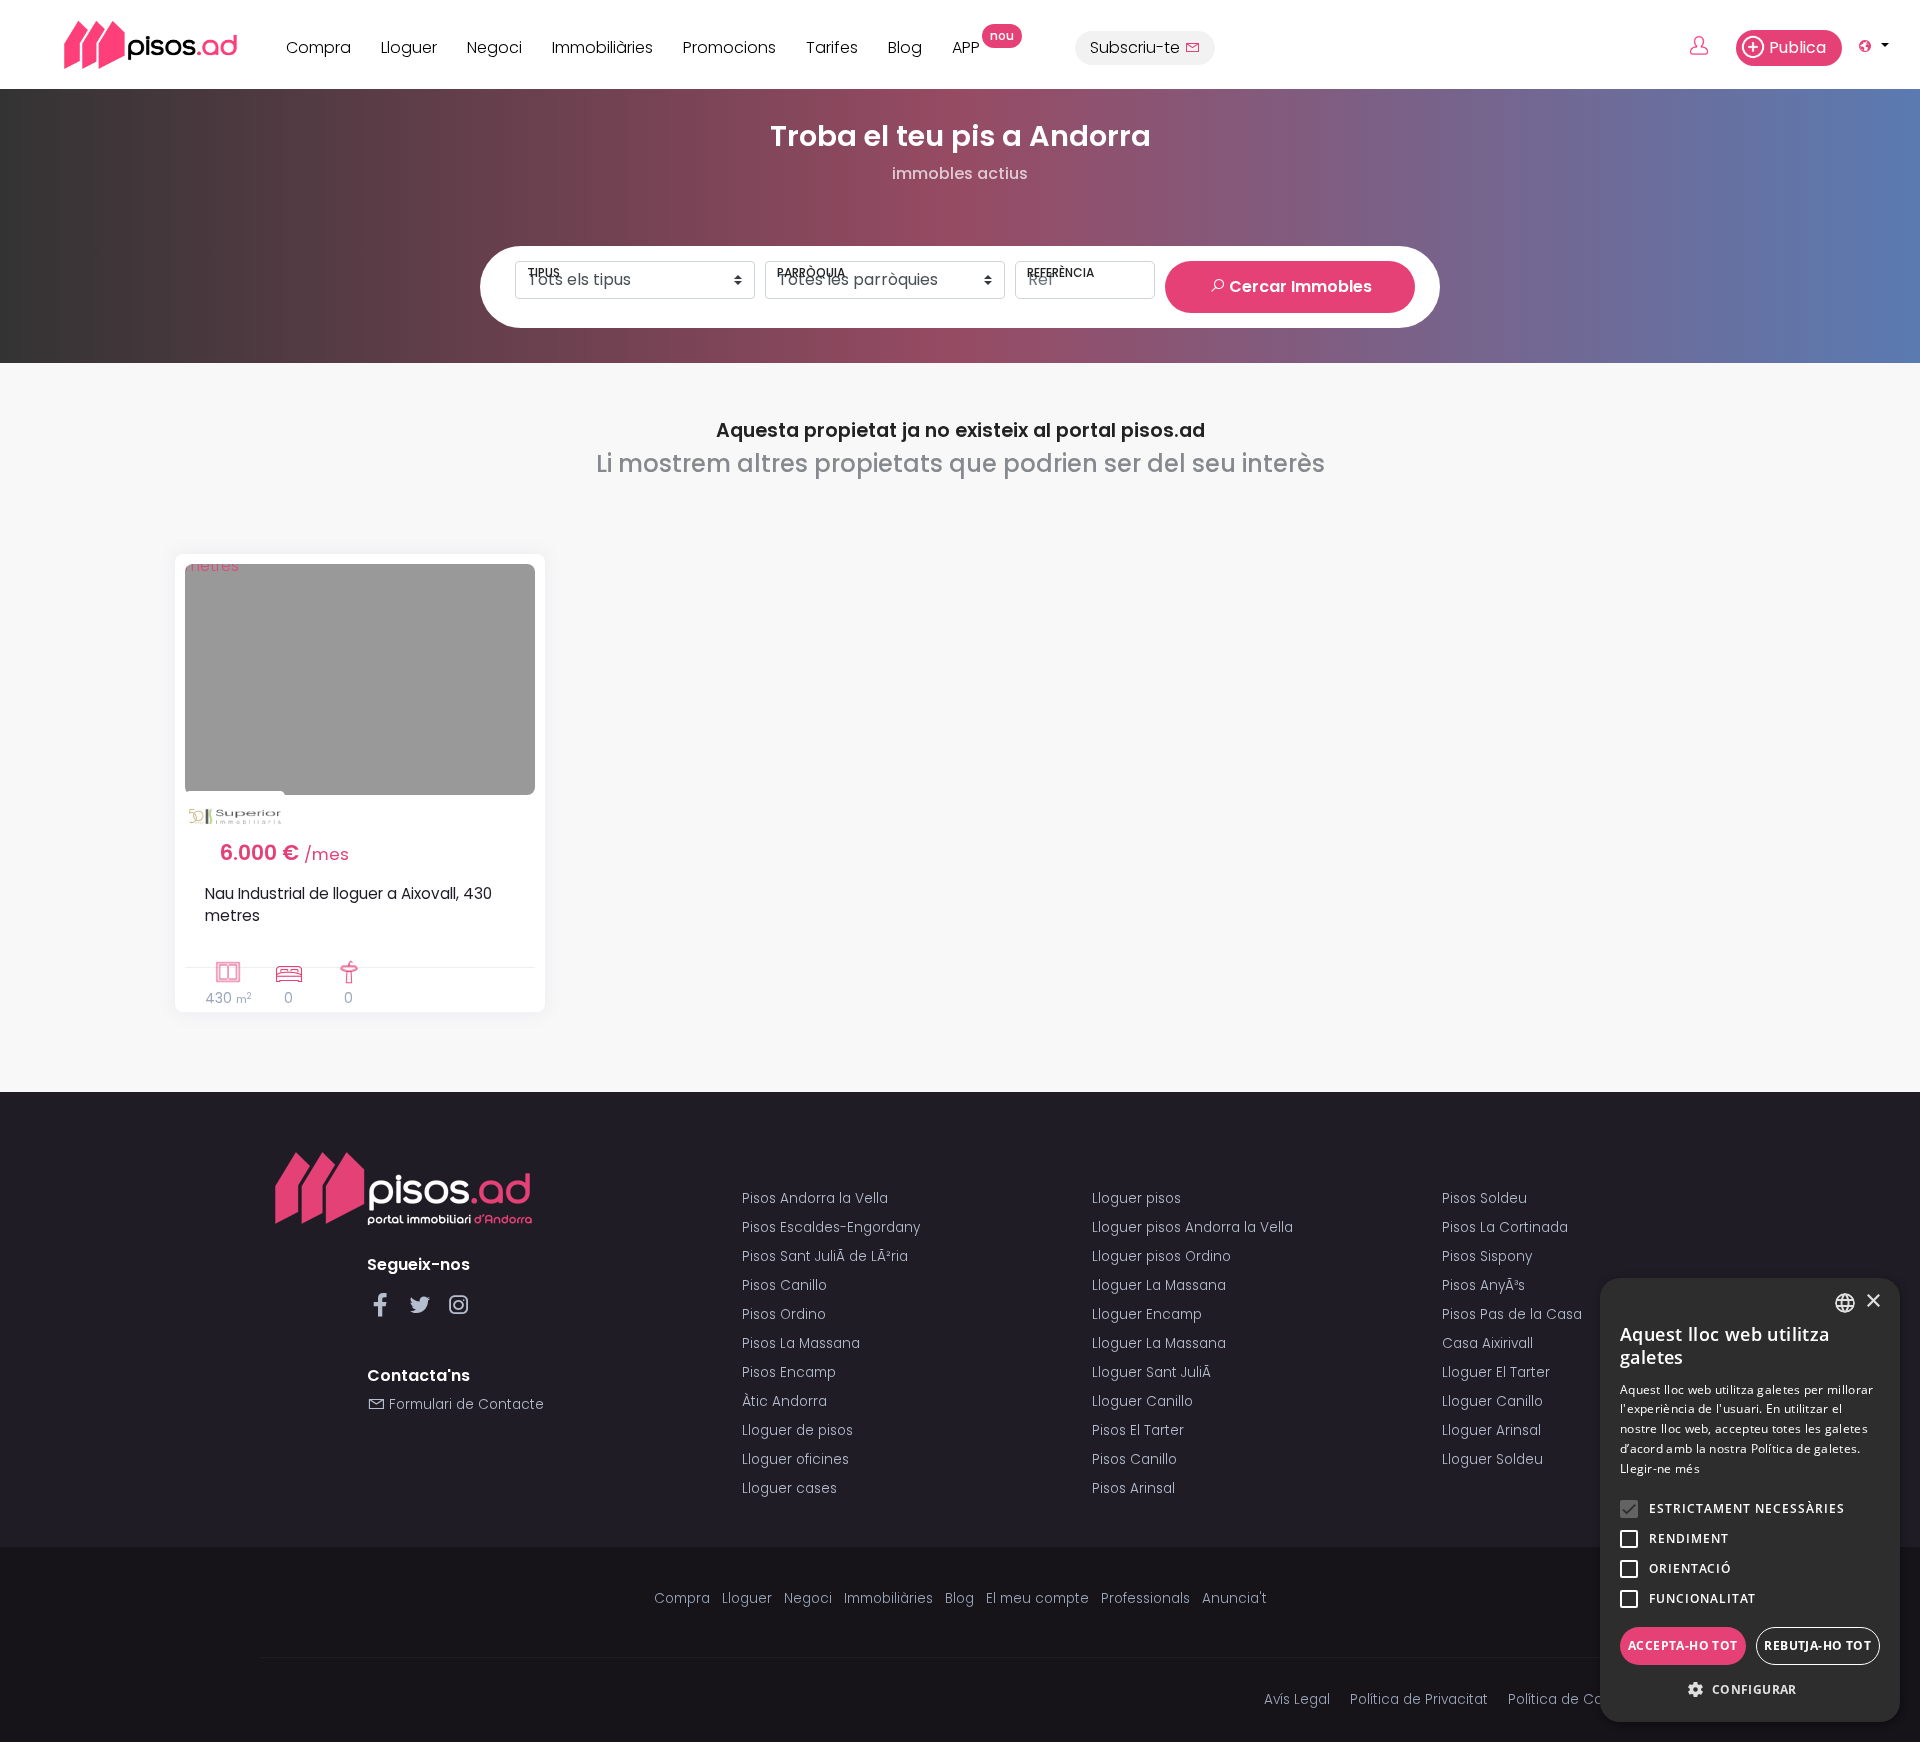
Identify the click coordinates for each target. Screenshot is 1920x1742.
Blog (905, 47)
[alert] (1750, 1500)
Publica (1797, 47)
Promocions (729, 47)
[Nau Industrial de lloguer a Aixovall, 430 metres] (360, 679)
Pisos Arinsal (1133, 1488)
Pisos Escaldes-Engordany (831, 1227)
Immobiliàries (602, 47)
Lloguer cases (789, 1488)
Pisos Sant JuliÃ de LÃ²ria (825, 1256)
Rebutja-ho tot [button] (1817, 1645)
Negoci (494, 47)
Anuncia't (1234, 1598)
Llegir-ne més (1660, 1468)
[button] (1750, 1690)
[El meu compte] (1710, 47)
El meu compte (1037, 1598)
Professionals (1145, 1598)
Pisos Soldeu (1484, 1198)
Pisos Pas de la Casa (1512, 1314)
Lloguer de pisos (797, 1430)
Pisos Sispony (1487, 1256)
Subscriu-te (1137, 47)
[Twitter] (423, 1310)
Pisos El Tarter (1138, 1430)
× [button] (1872, 1301)
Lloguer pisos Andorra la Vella (1192, 1227)
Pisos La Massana (801, 1343)
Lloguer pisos (1136, 1198)
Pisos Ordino (784, 1314)
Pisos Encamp (789, 1372)
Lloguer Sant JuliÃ (1153, 1372)
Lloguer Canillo (1142, 1401)
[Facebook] (384, 1310)
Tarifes (832, 47)
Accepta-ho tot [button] (1683, 1645)
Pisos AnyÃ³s (1483, 1285)
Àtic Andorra (784, 1401)
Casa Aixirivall (1487, 1343)
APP (973, 45)
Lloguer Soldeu (1492, 1459)
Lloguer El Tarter (1496, 1372)
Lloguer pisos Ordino (1161, 1256)
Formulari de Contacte (464, 1404)
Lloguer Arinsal (1491, 1430)
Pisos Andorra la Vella (815, 1198)
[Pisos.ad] (403, 1188)
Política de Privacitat (1419, 1699)
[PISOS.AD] (128, 44)
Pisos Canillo (784, 1285)
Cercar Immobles (1298, 286)
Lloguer (409, 47)
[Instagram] (458, 1310)
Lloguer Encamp (1147, 1314)
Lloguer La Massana (1159, 1285)
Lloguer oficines (795, 1459)
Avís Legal (1297, 1699)
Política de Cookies (1572, 1699)
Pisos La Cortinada (1505, 1227)
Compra (318, 47)
